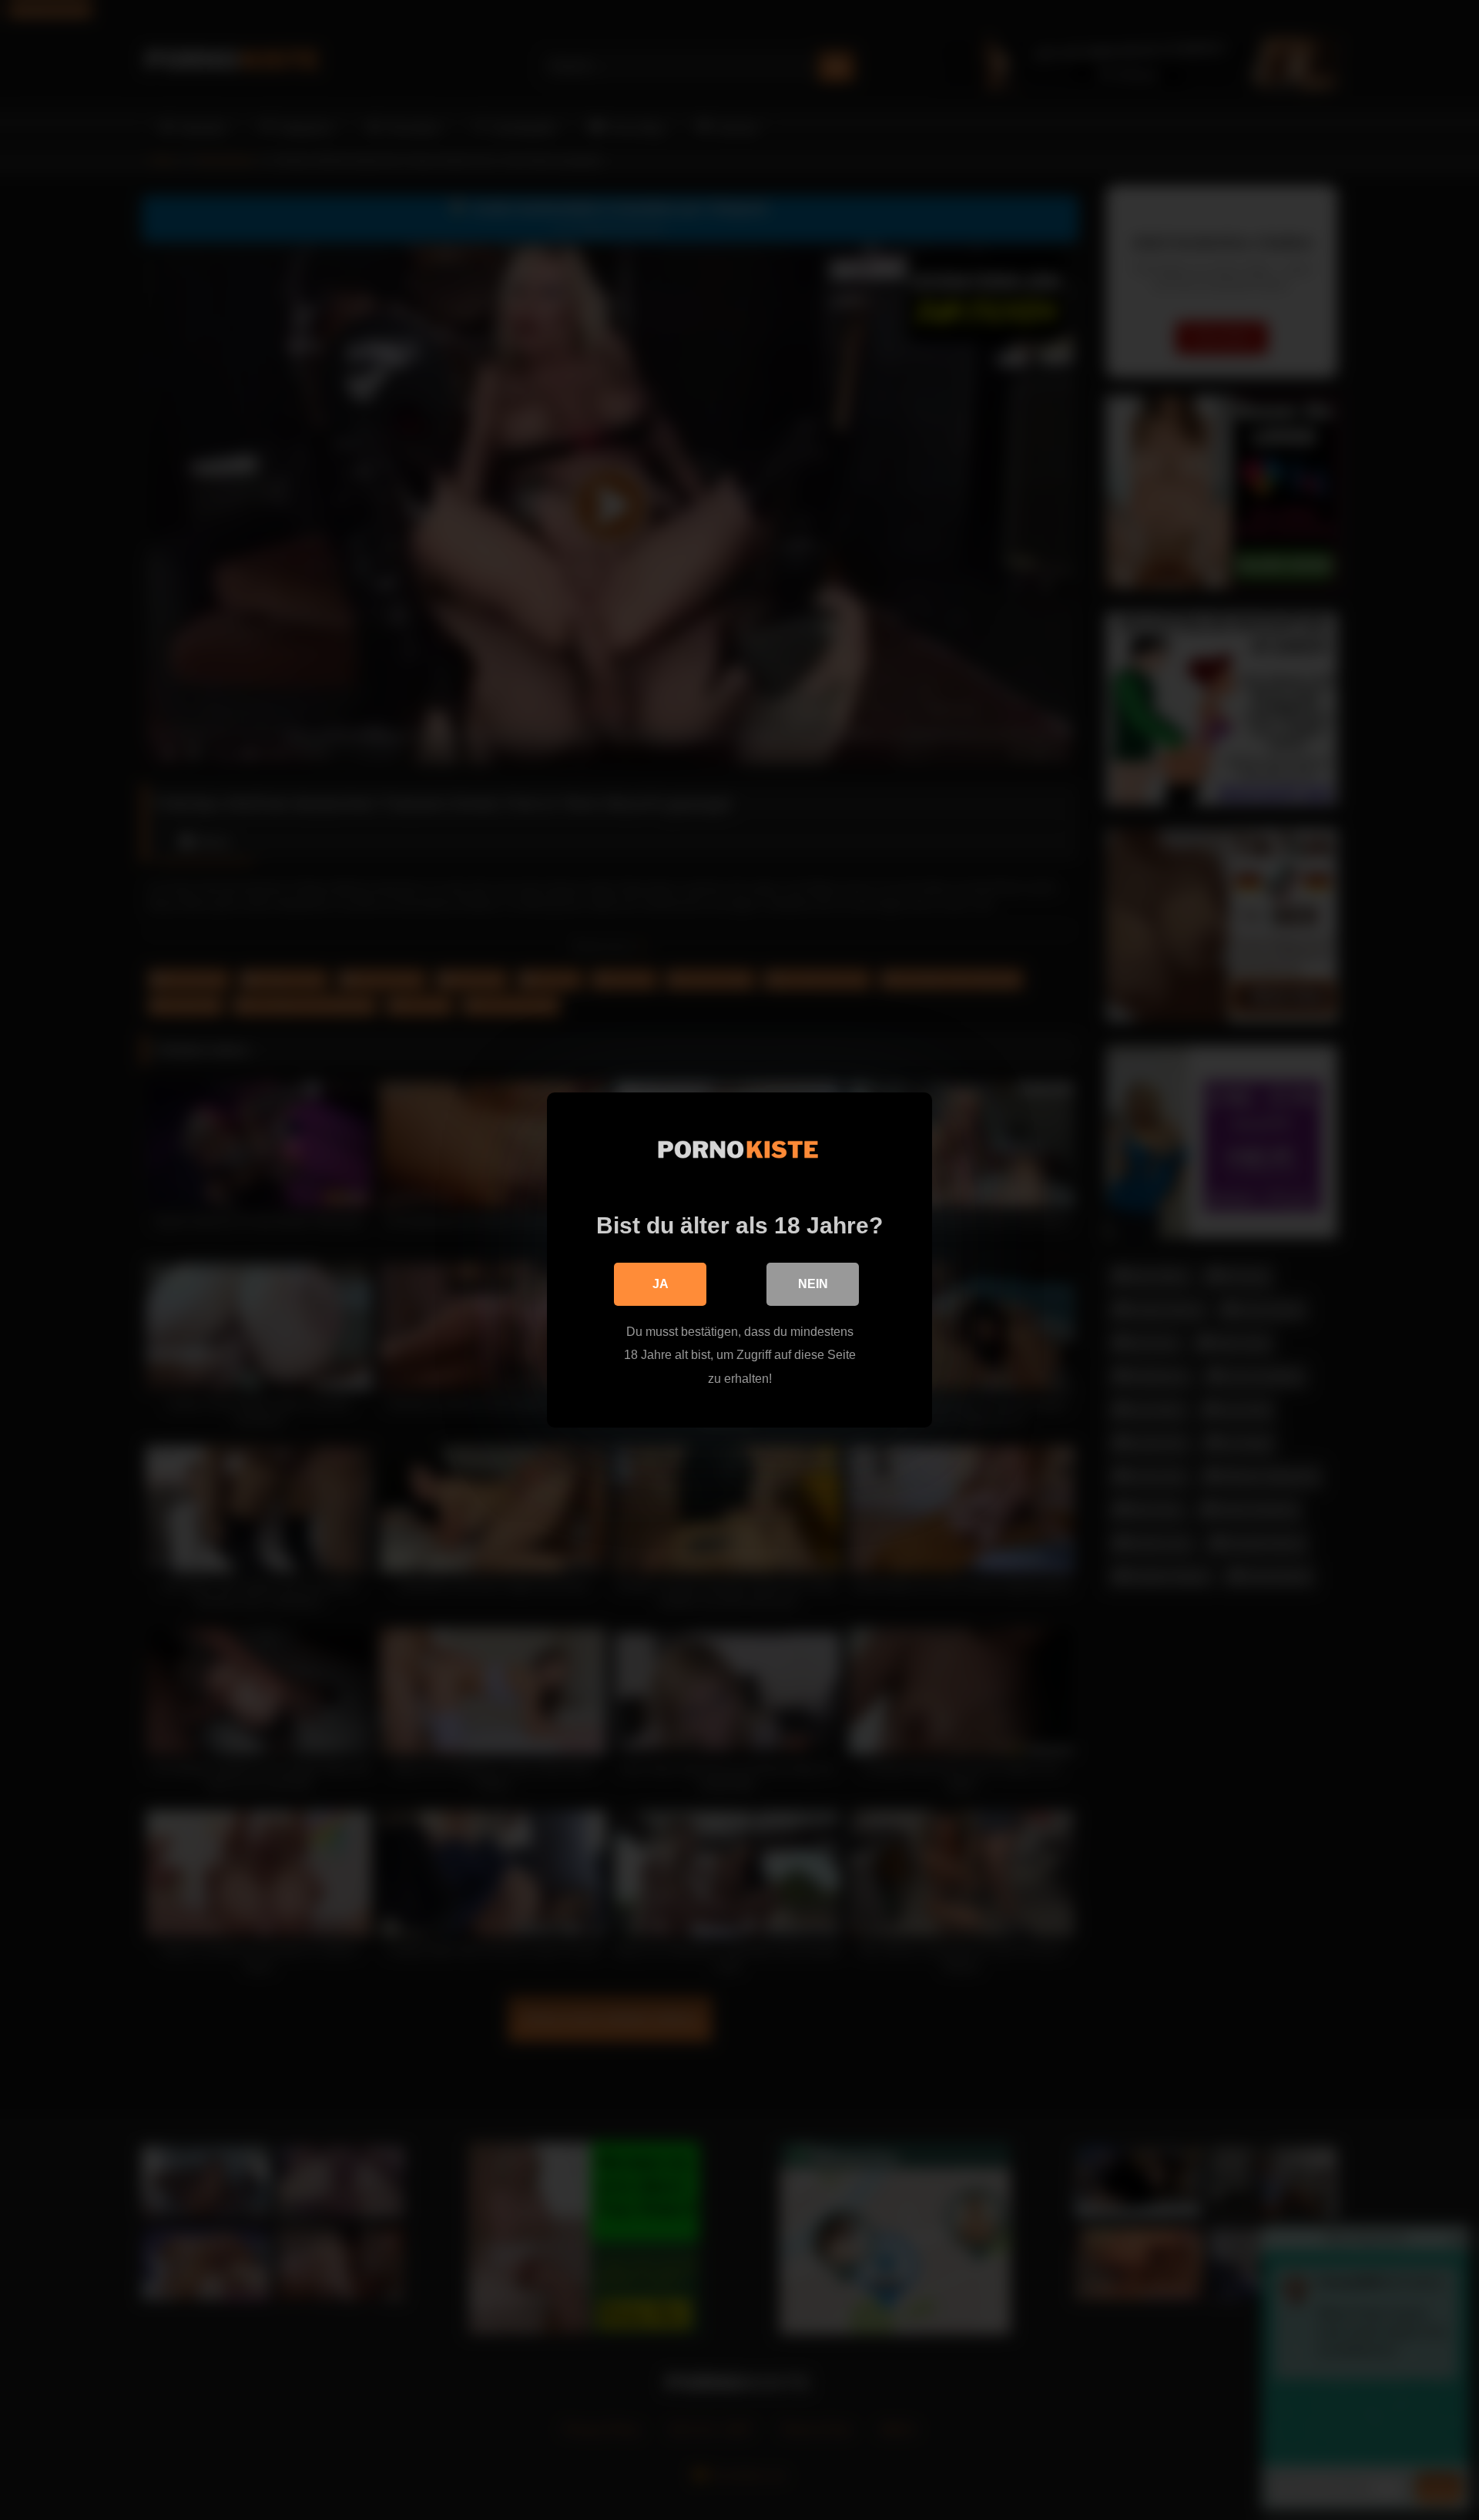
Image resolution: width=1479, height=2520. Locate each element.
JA (661, 1284)
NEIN (813, 1284)
